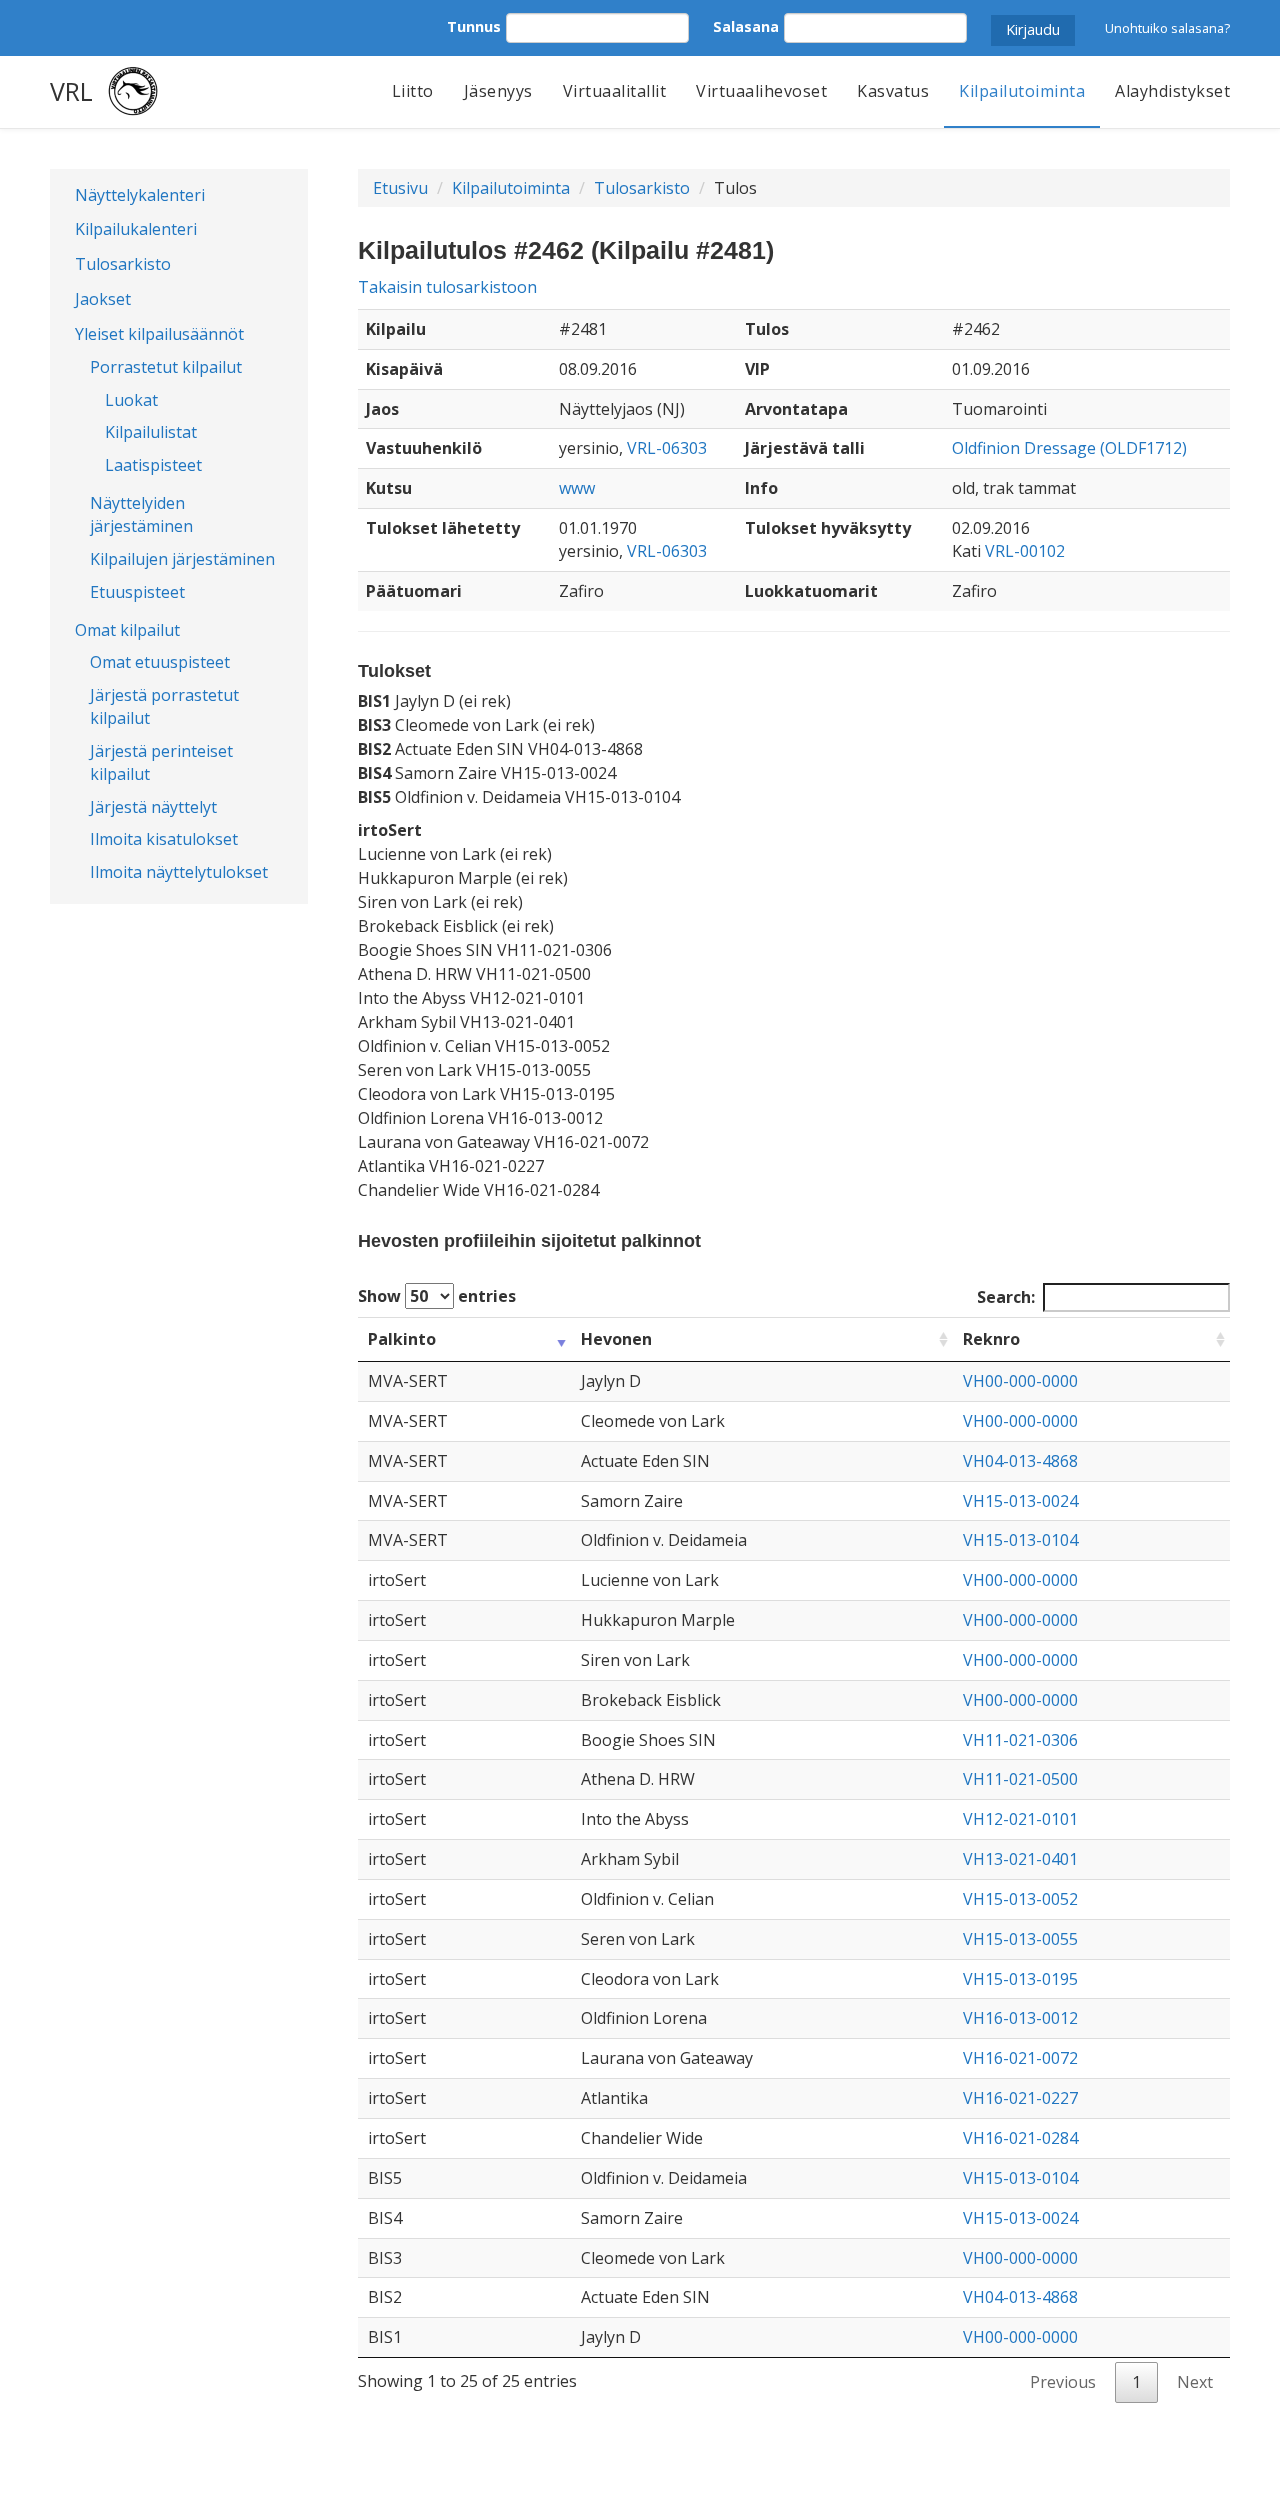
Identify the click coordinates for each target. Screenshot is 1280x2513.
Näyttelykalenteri (140, 195)
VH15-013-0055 (1020, 1939)
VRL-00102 (1025, 551)
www (577, 488)
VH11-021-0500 (1020, 1779)
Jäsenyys (498, 91)
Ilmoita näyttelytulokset (179, 872)
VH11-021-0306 (1020, 1740)
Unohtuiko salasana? (1167, 28)
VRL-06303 (667, 448)
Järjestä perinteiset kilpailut (161, 762)
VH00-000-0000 (1020, 1381)
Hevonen (616, 1339)
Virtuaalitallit (615, 91)
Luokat (131, 400)
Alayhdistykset (1172, 91)
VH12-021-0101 (1020, 1819)
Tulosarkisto (123, 264)
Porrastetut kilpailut (166, 367)
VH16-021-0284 (1020, 2138)
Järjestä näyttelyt (153, 807)
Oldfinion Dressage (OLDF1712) (1069, 448)
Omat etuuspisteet (160, 662)
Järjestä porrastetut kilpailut (164, 706)
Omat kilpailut (127, 630)
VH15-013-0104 (1020, 1540)
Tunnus (474, 26)
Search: (1006, 1297)
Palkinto (402, 1339)
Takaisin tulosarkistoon (447, 287)
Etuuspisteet (137, 592)
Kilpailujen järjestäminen (182, 559)
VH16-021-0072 (1020, 2058)
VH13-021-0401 (1020, 1859)
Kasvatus (893, 91)
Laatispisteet (153, 465)
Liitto (413, 91)
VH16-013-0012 (1020, 2018)
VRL (71, 91)
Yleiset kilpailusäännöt (159, 334)
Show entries (437, 1296)
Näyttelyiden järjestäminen (141, 514)
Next (1195, 2382)
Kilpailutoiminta (1022, 91)
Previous (1063, 2382)
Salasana (746, 26)
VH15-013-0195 (1020, 1979)
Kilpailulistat (151, 432)
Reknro (991, 1339)
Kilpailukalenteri (136, 229)
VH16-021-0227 (1020, 2098)
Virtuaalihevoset (761, 91)
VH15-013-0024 (1020, 1501)
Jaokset (103, 299)
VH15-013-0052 (1020, 1899)
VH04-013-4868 (1020, 1461)
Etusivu (400, 188)
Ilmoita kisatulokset (164, 839)
